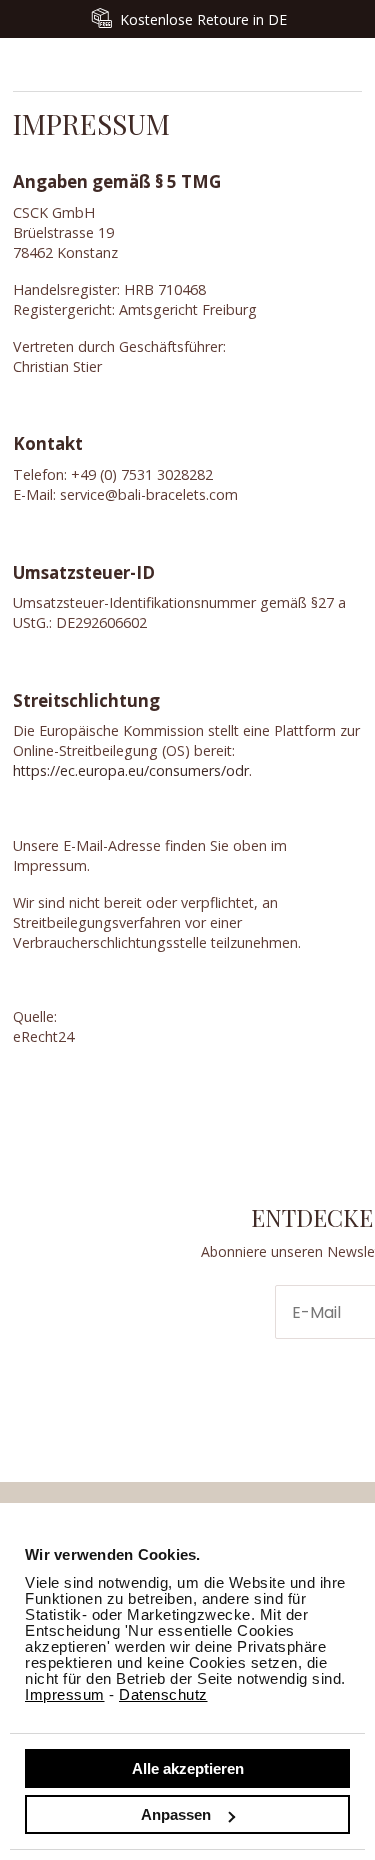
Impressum (65, 1694)
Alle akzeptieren (188, 1768)
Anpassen (176, 1814)
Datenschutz (163, 1694)
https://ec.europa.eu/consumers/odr (131, 770)
